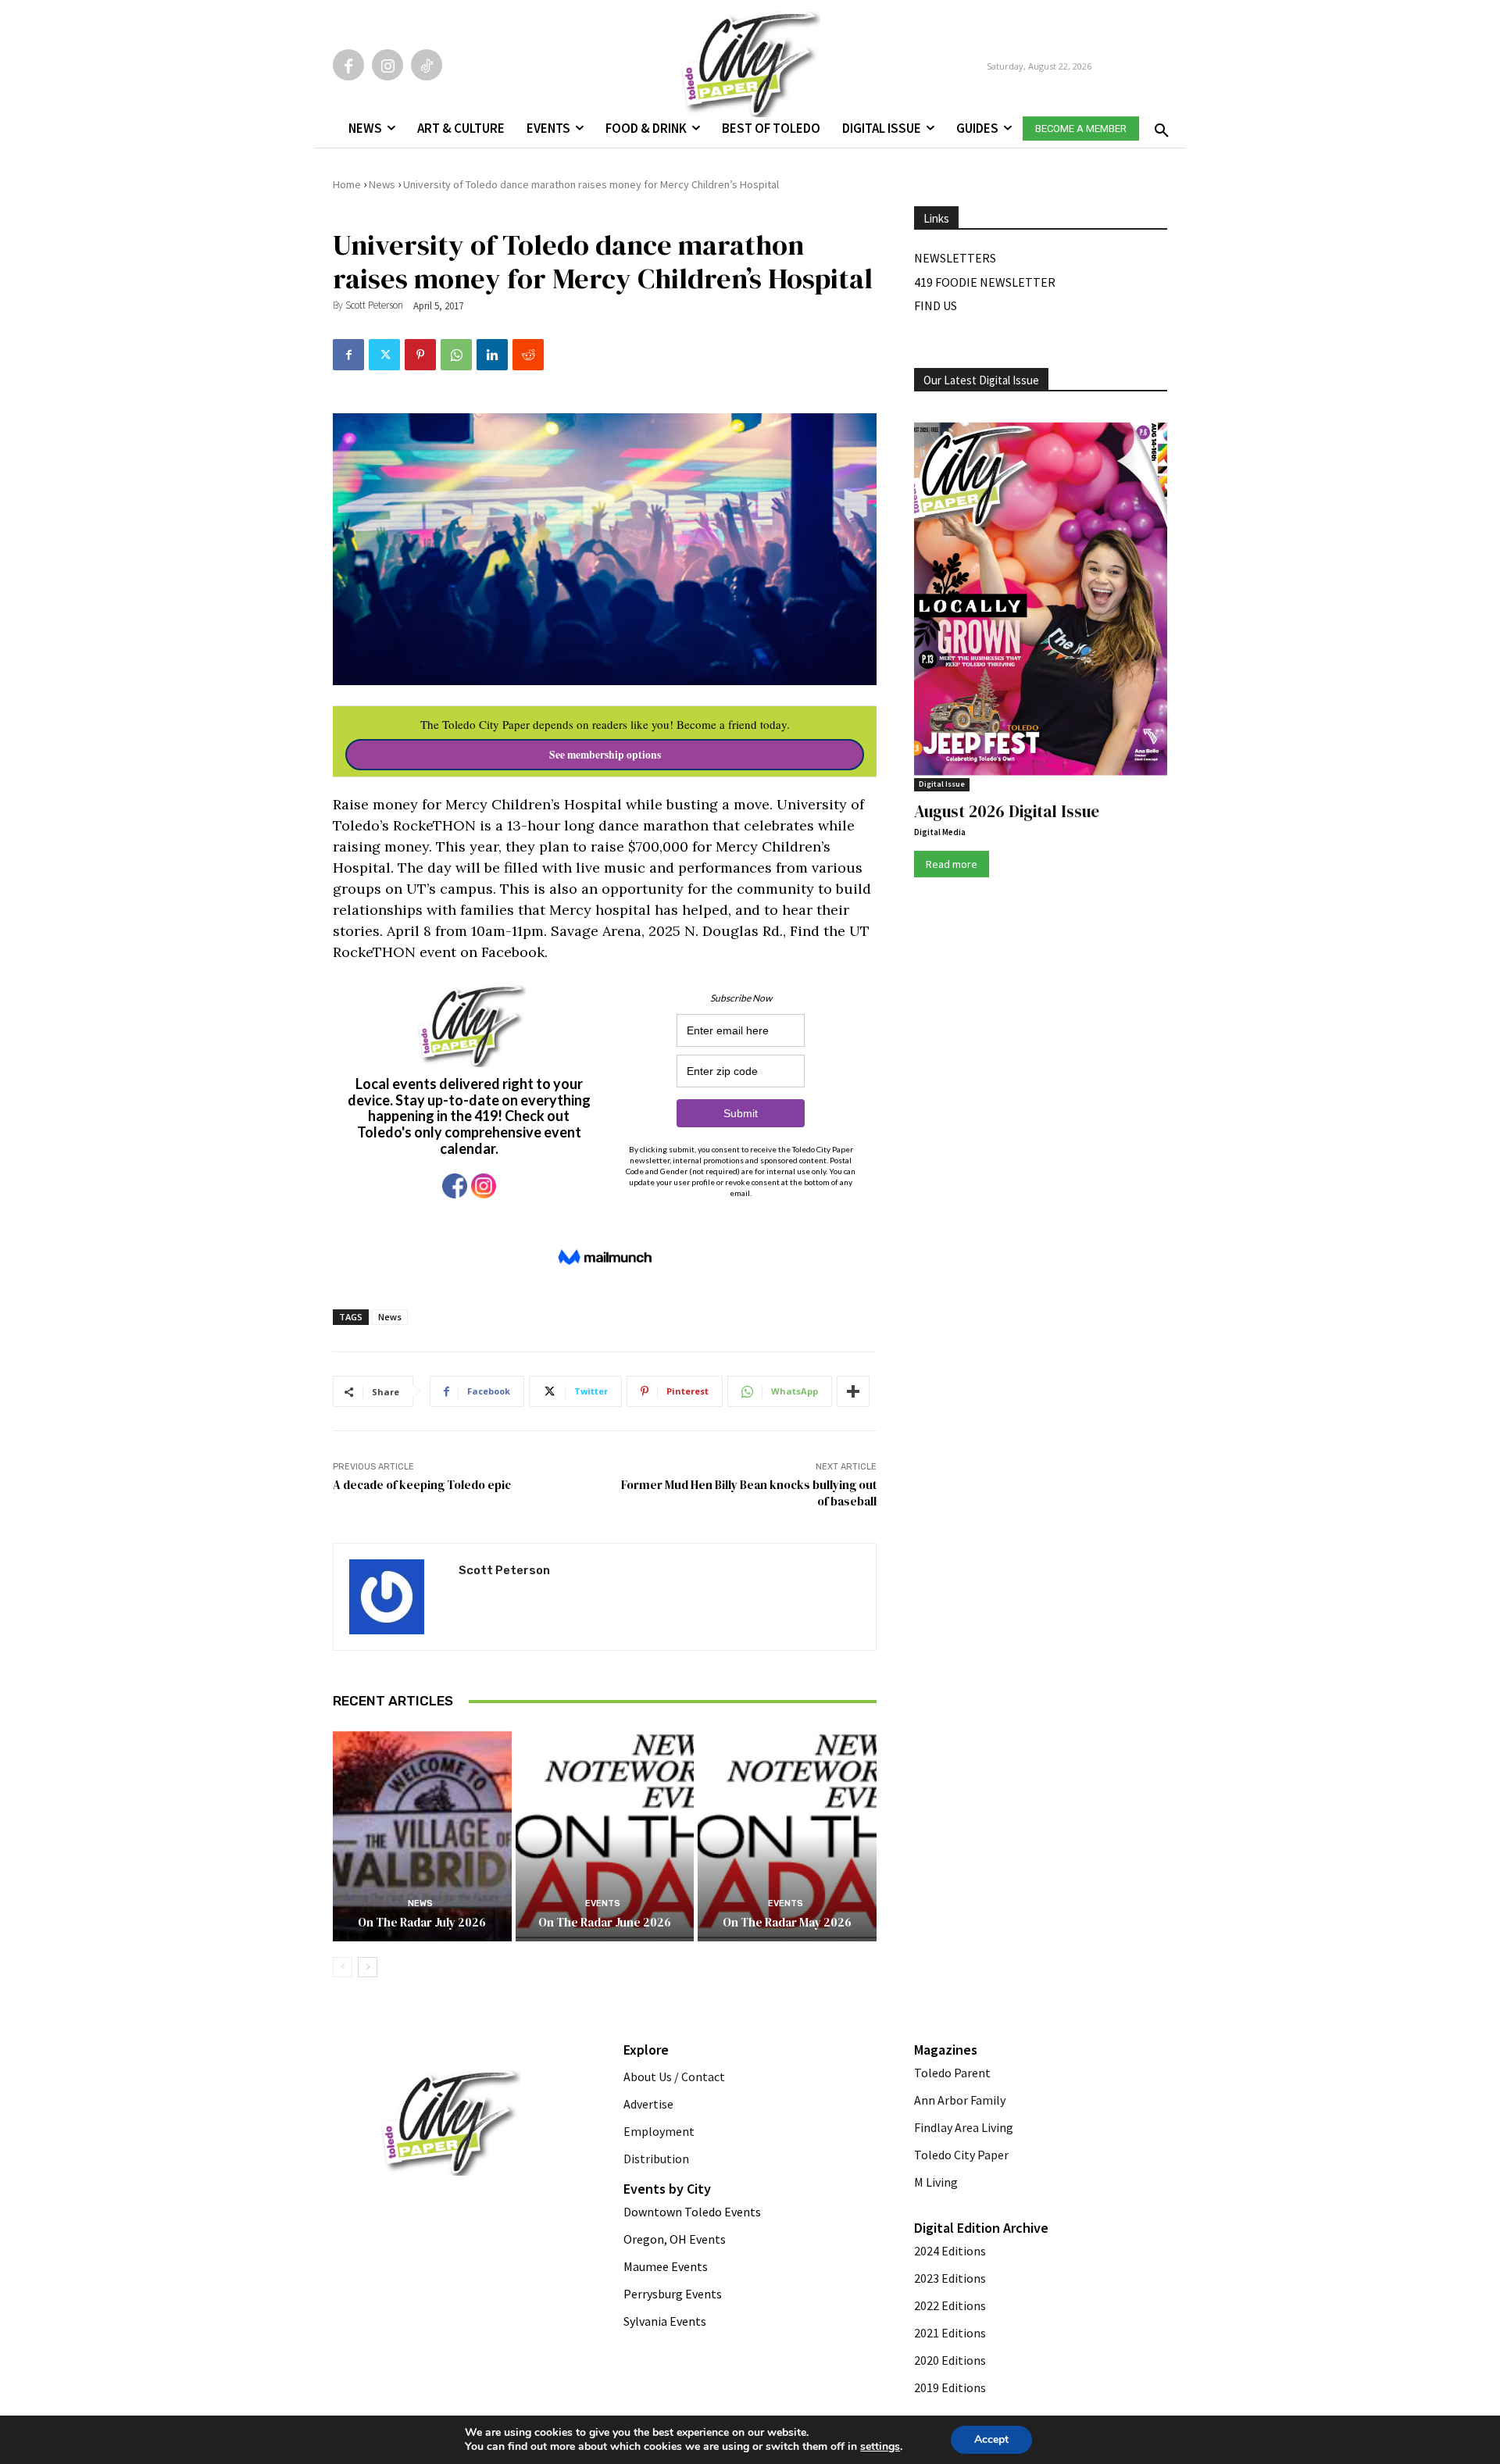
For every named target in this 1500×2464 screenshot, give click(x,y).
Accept (991, 2439)
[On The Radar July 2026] (422, 1834)
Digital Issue (942, 784)
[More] (853, 1391)
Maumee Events (666, 2266)
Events (603, 1903)
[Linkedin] (492, 355)
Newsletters (955, 258)
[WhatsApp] (456, 355)
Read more (952, 864)
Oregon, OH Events (675, 2239)
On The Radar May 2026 (787, 1922)
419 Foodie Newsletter (985, 282)
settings (880, 2447)
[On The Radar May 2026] (787, 1834)
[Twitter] (384, 355)
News (382, 184)
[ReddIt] (528, 355)
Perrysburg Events (673, 2294)
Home (347, 184)
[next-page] (368, 1967)
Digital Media (940, 832)
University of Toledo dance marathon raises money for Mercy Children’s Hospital (591, 184)
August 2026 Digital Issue (1007, 811)
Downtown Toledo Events (692, 2212)
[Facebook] (348, 65)
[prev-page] (343, 1967)
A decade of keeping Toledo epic (422, 1485)
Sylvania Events (665, 2321)
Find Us (936, 305)
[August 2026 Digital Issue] (1041, 602)
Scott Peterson (374, 305)
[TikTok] (427, 65)
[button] (1159, 126)
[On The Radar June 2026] (605, 1834)
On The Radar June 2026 (605, 1922)
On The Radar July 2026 (422, 1922)
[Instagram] (387, 65)
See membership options (605, 755)
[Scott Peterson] (396, 1597)
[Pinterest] (420, 355)
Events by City (667, 2189)
